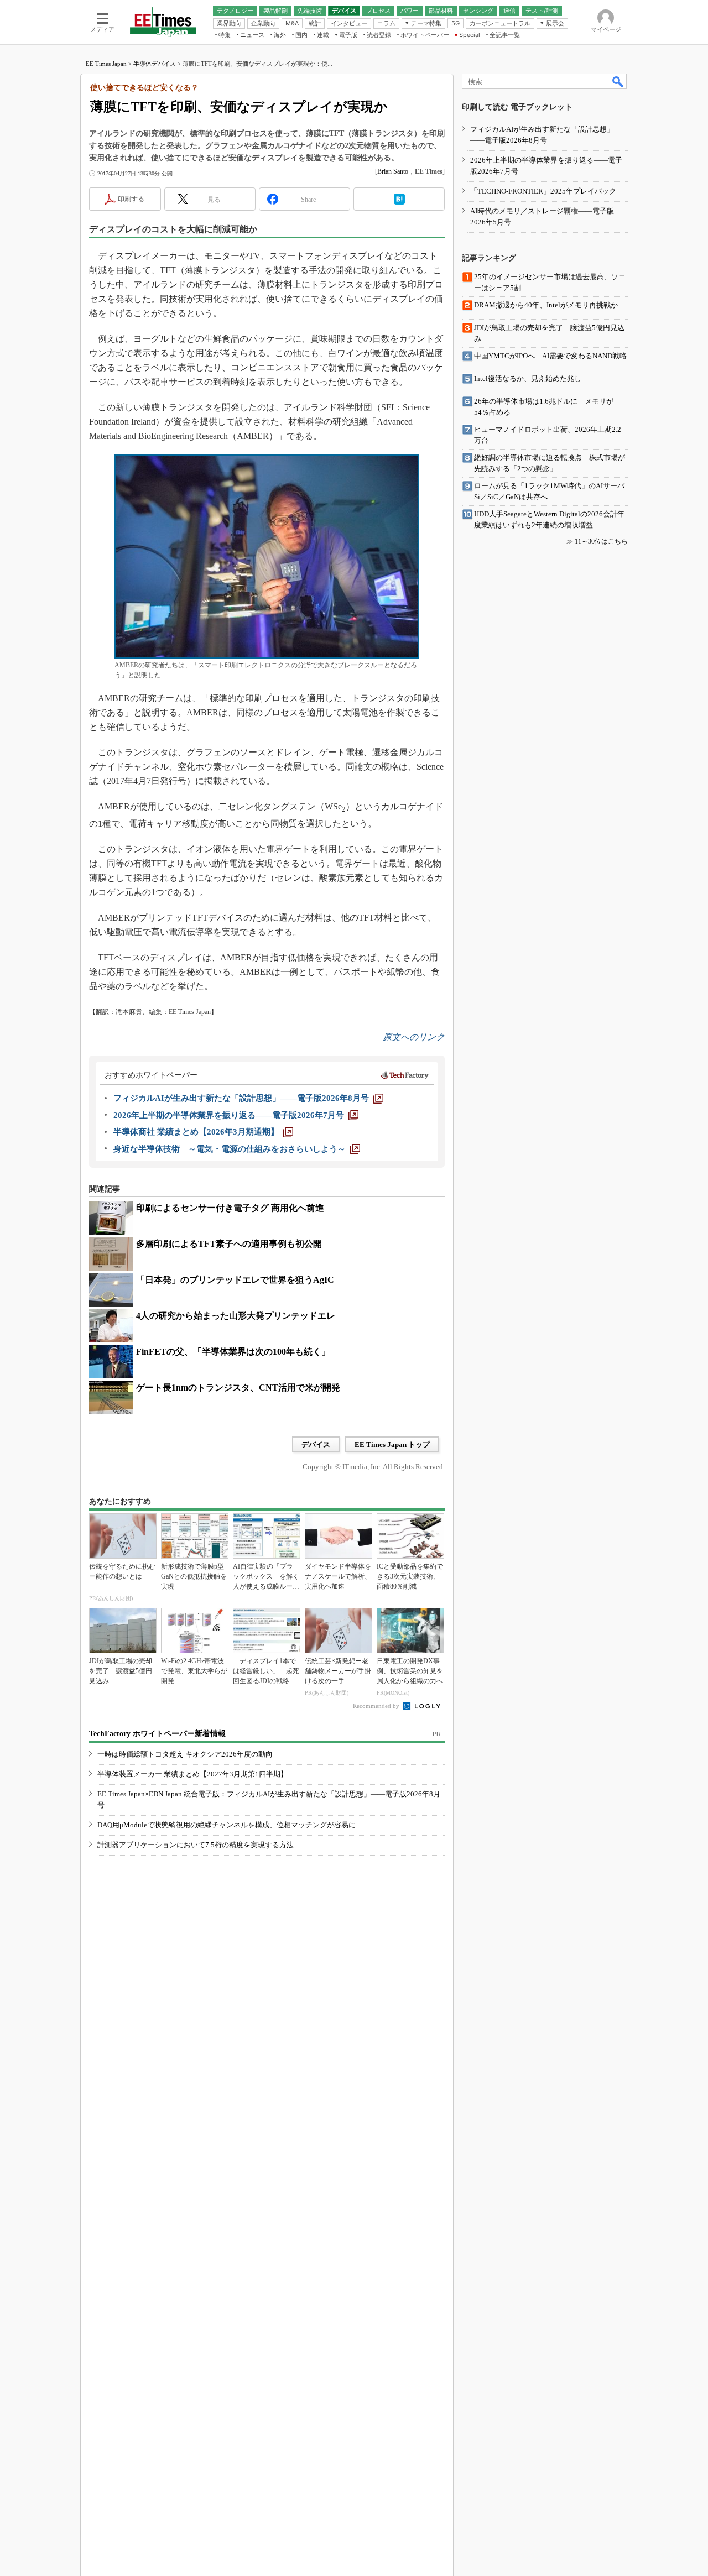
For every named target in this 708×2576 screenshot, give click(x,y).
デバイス (316, 1444)
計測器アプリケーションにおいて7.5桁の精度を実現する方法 (196, 1845)
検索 (618, 81)
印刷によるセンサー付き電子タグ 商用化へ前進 (230, 1208)
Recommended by (377, 1706)
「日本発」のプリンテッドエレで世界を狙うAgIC (235, 1280)
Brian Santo (393, 171)
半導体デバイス (155, 64)
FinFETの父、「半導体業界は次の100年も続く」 (233, 1352)
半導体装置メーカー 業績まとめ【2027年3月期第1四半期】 (192, 1774)
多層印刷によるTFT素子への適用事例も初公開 (229, 1244)
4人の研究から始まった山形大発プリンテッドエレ (236, 1316)
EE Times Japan (106, 64)
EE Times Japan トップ (392, 1444)
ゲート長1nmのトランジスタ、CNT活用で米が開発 (238, 1388)
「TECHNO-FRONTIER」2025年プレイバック (543, 191)
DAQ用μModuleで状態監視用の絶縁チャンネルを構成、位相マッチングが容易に (227, 1825)
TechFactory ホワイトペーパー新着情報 (157, 1734)
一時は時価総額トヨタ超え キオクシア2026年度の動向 (185, 1754)
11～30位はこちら (601, 541)
